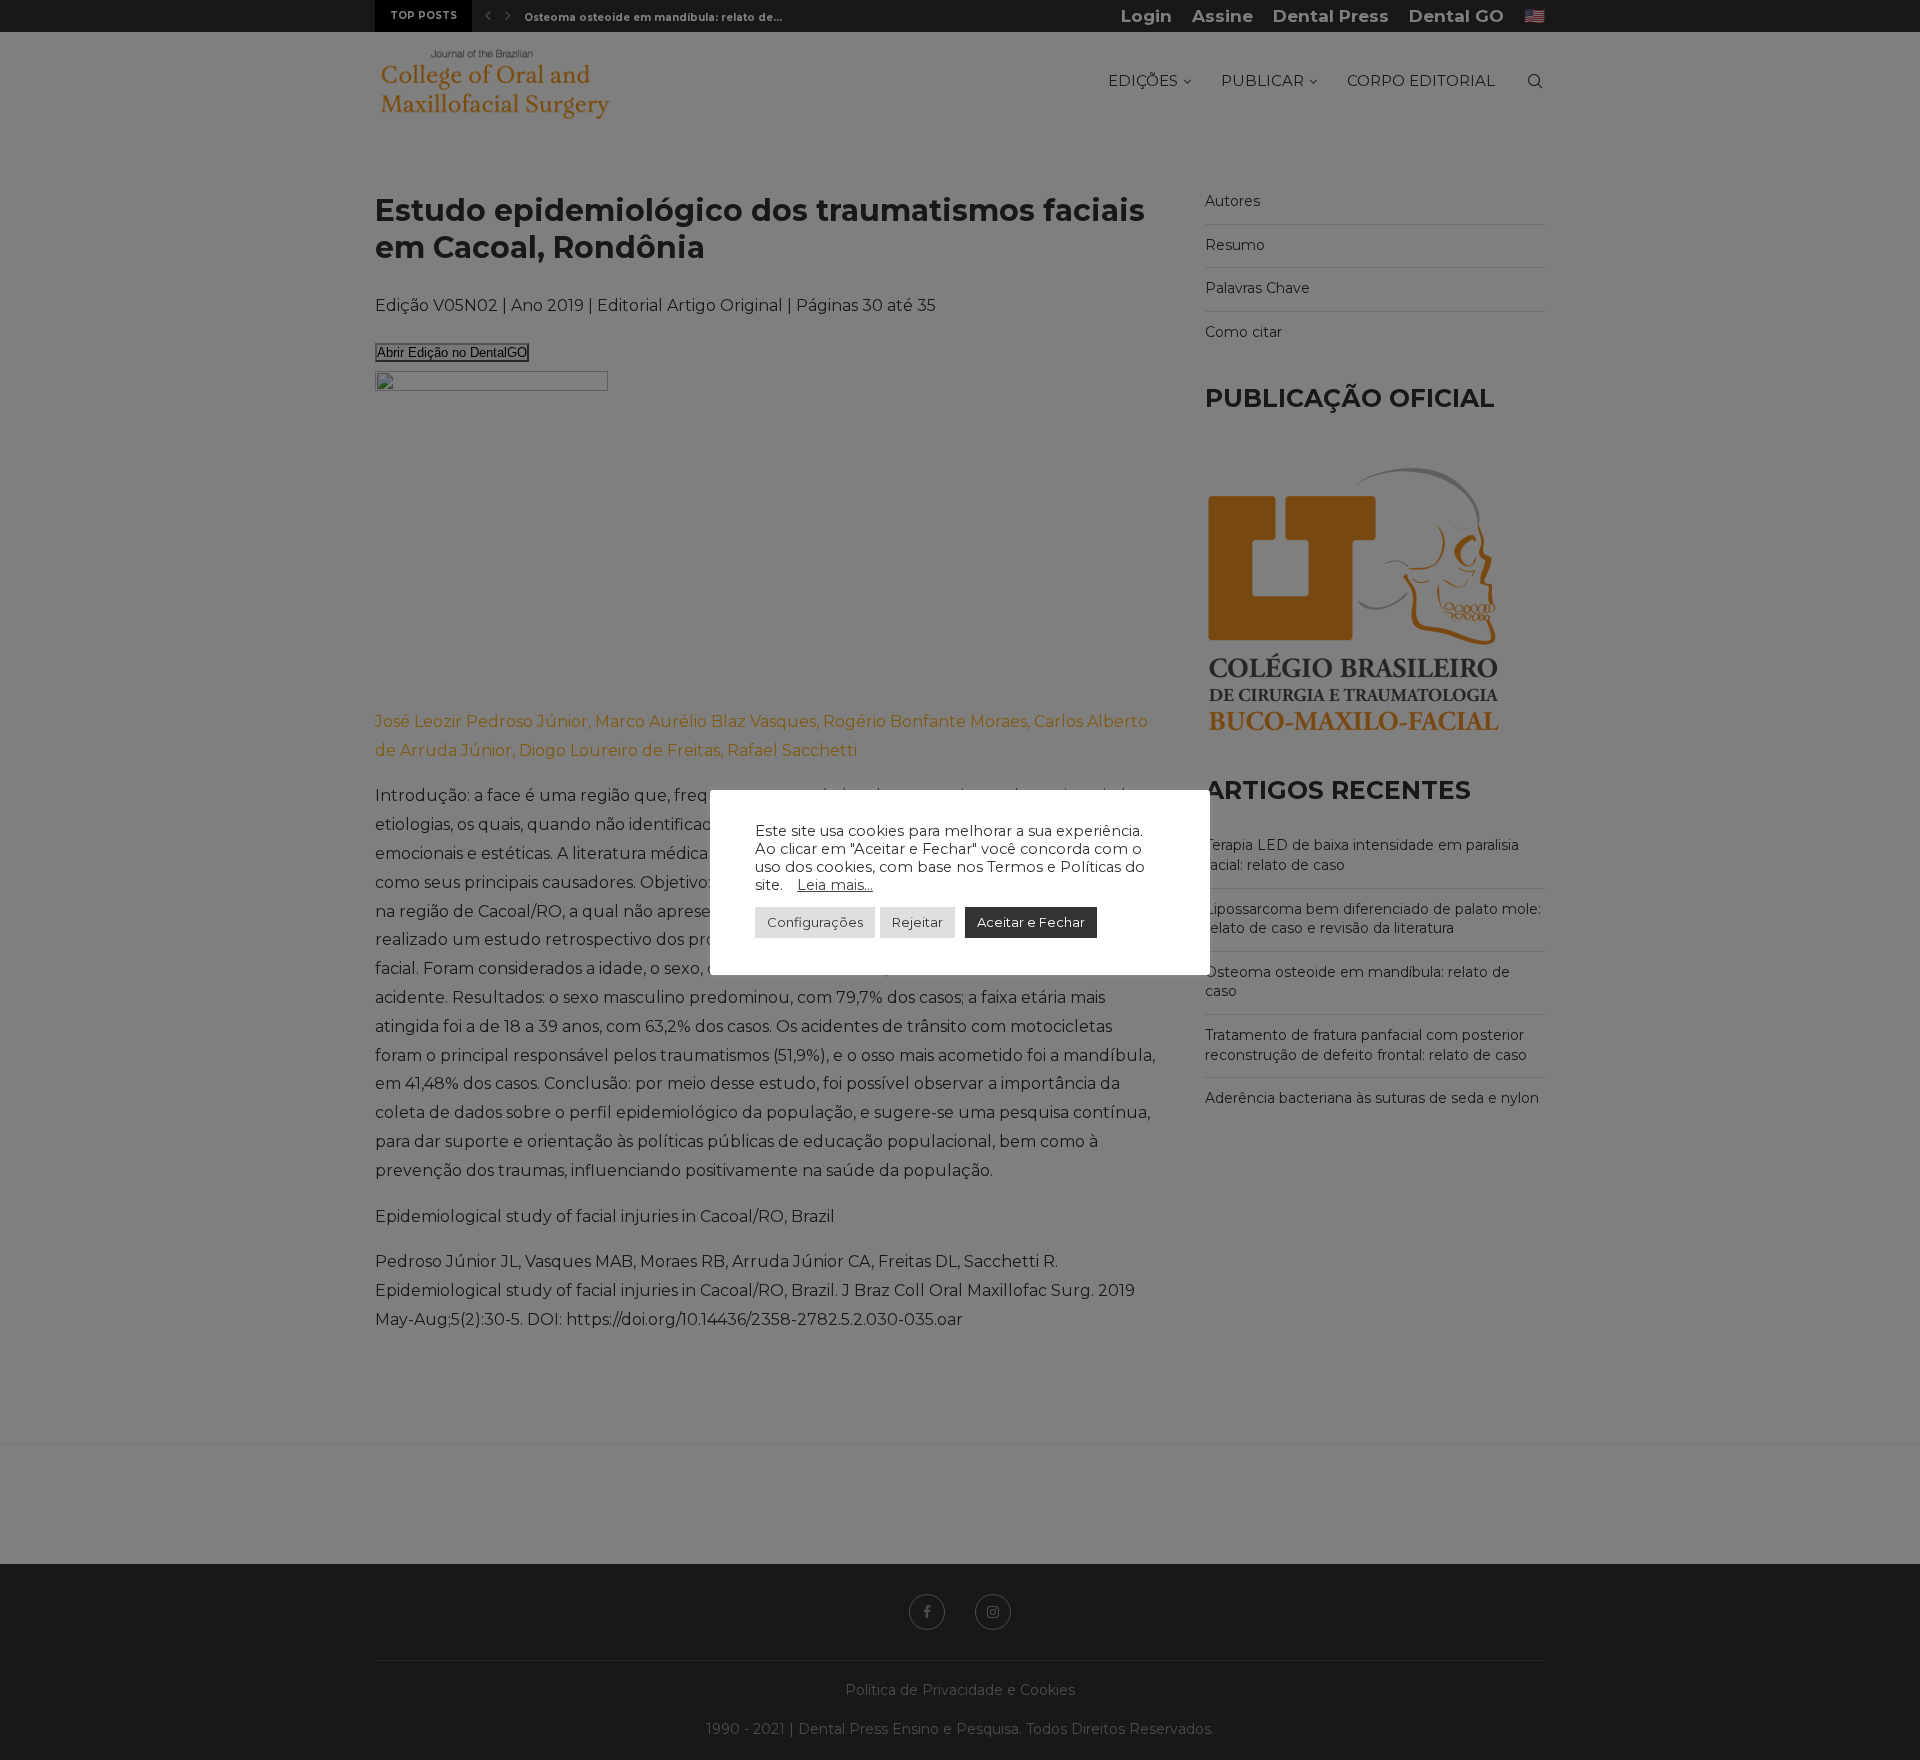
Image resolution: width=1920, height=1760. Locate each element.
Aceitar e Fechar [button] (1031, 922)
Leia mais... (835, 885)
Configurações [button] (815, 922)
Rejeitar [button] (917, 922)
